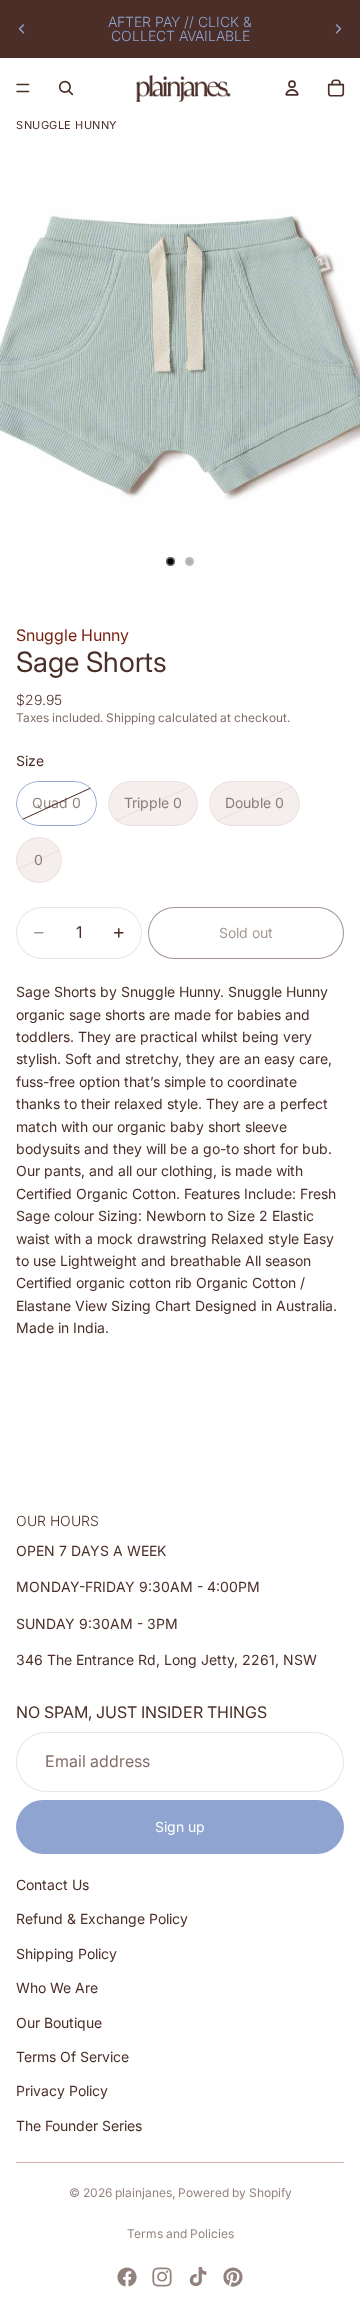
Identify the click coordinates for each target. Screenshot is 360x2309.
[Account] (292, 88)
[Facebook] (127, 2277)
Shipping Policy (66, 1952)
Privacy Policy (62, 2090)
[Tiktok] (198, 2277)
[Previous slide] (22, 29)
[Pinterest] (233, 2277)
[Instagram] (162, 2277)
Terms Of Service (72, 2056)
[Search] (66, 88)
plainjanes (143, 2192)
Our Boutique (59, 2021)
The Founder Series (79, 2124)
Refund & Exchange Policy (102, 1918)
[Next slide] (338, 29)
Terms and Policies (180, 2233)
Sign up (180, 1825)
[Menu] (23, 88)
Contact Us (52, 1884)
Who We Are (57, 1987)
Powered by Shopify (235, 2192)
